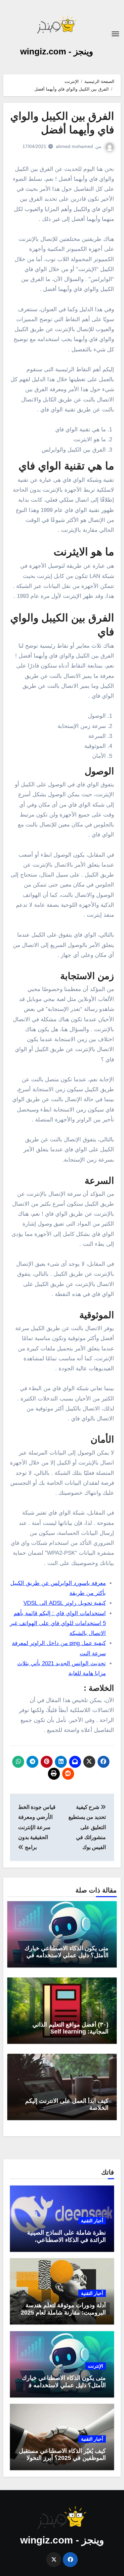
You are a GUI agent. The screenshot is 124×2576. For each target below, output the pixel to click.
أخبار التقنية (92, 2221)
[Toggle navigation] (115, 34)
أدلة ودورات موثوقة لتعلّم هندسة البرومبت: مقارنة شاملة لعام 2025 (63, 2309)
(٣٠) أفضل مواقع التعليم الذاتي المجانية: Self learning (70, 2028)
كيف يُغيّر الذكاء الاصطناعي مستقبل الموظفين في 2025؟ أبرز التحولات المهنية (62, 2458)
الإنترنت (96, 2366)
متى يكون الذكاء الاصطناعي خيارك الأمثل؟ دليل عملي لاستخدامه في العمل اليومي (66, 1955)
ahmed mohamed (74, 146)
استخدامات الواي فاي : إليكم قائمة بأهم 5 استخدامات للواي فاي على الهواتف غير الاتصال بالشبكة (58, 1623)
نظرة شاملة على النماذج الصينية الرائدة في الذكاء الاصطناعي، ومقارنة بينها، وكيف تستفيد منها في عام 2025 (63, 2243)
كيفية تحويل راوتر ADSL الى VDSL (65, 1603)
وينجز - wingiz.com (57, 51)
